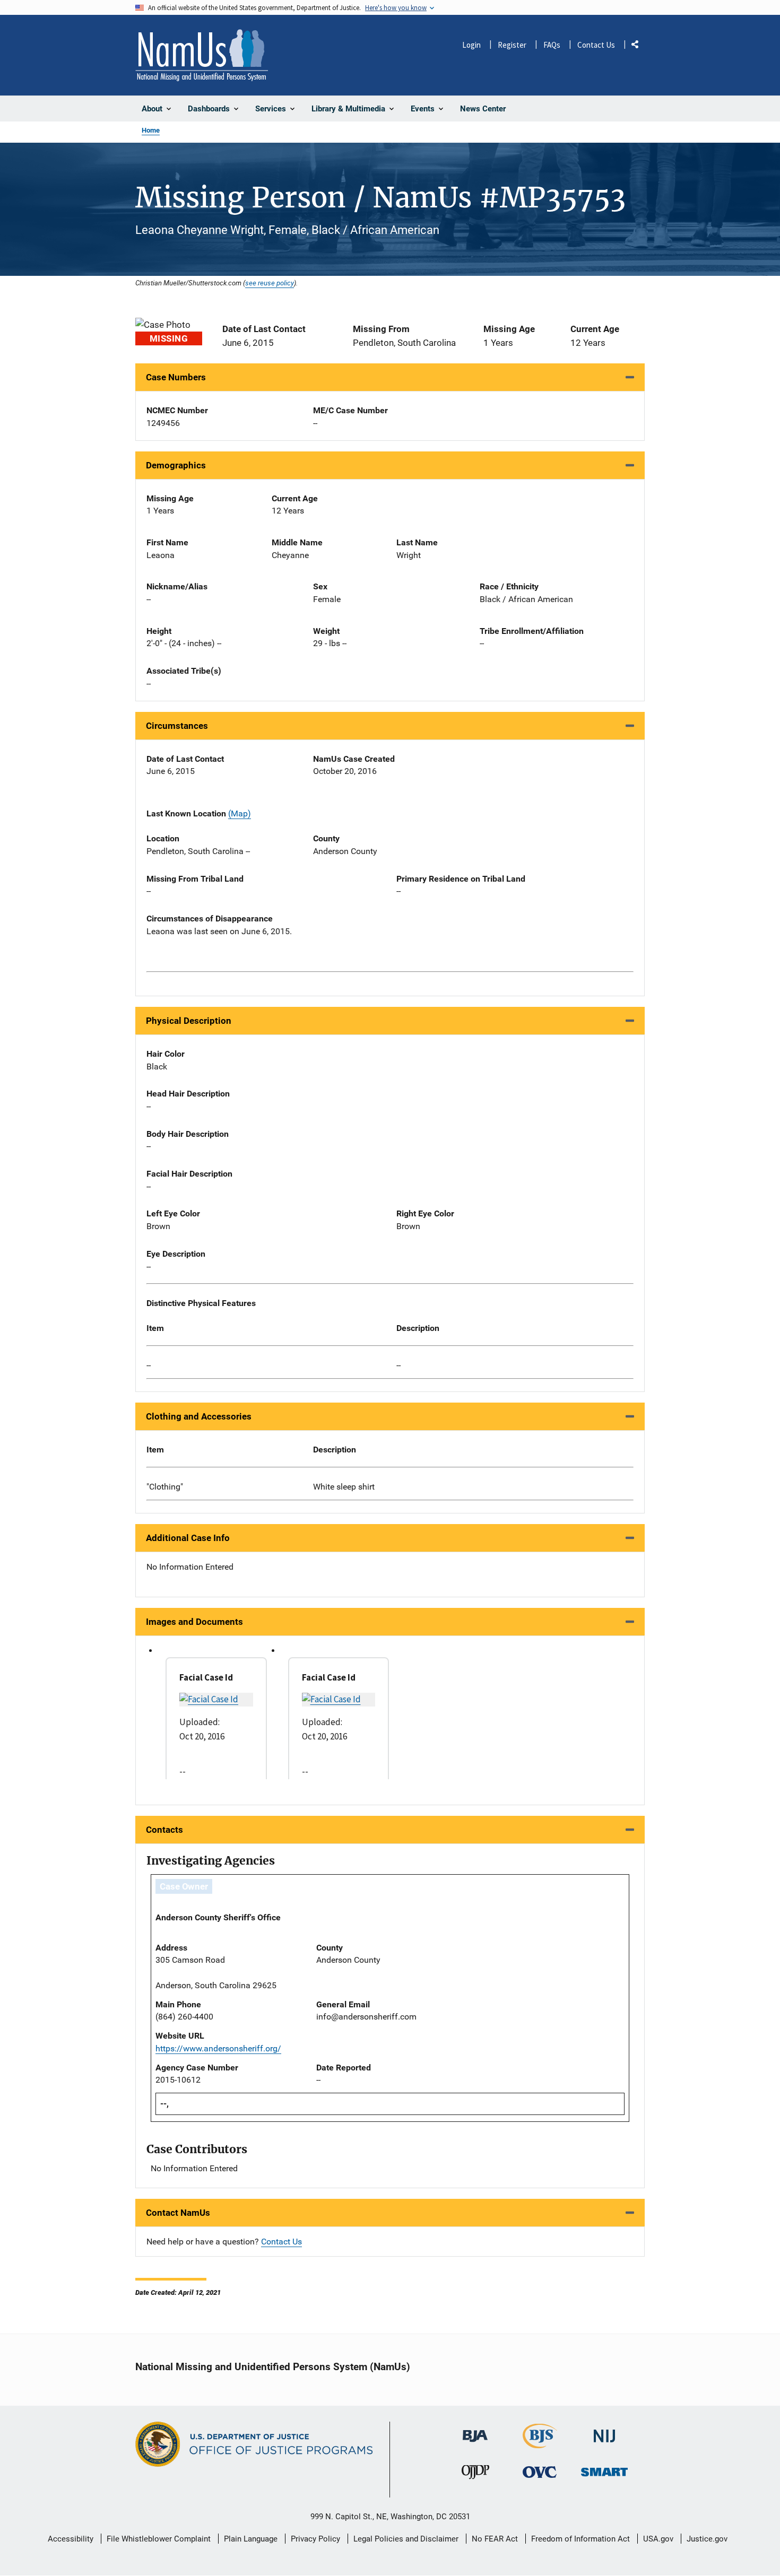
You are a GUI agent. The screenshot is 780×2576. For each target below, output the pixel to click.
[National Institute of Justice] (604, 2431)
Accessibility (71, 2539)
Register (512, 45)
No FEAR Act (495, 2539)
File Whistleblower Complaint (159, 2539)
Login (471, 45)
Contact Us (596, 45)
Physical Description (189, 1021)
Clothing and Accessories (199, 1416)
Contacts (164, 1830)
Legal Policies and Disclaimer (406, 2539)
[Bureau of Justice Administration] (475, 2431)
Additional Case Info (188, 1538)
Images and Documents (194, 1622)
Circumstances (177, 726)
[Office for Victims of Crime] (540, 2472)
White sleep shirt (344, 1487)
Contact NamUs (178, 2213)
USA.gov (658, 2539)
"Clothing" (165, 1487)
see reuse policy (270, 283)
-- (149, 1365)
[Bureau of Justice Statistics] (540, 2444)
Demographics (176, 465)
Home (151, 130)
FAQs (552, 45)
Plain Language (251, 2539)
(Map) (240, 813)
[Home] (202, 55)
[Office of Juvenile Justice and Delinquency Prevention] (475, 2474)
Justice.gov (707, 2539)
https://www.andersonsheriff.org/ (218, 2048)
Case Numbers (176, 377)
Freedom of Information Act (580, 2539)
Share (639, 46)
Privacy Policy (315, 2539)
